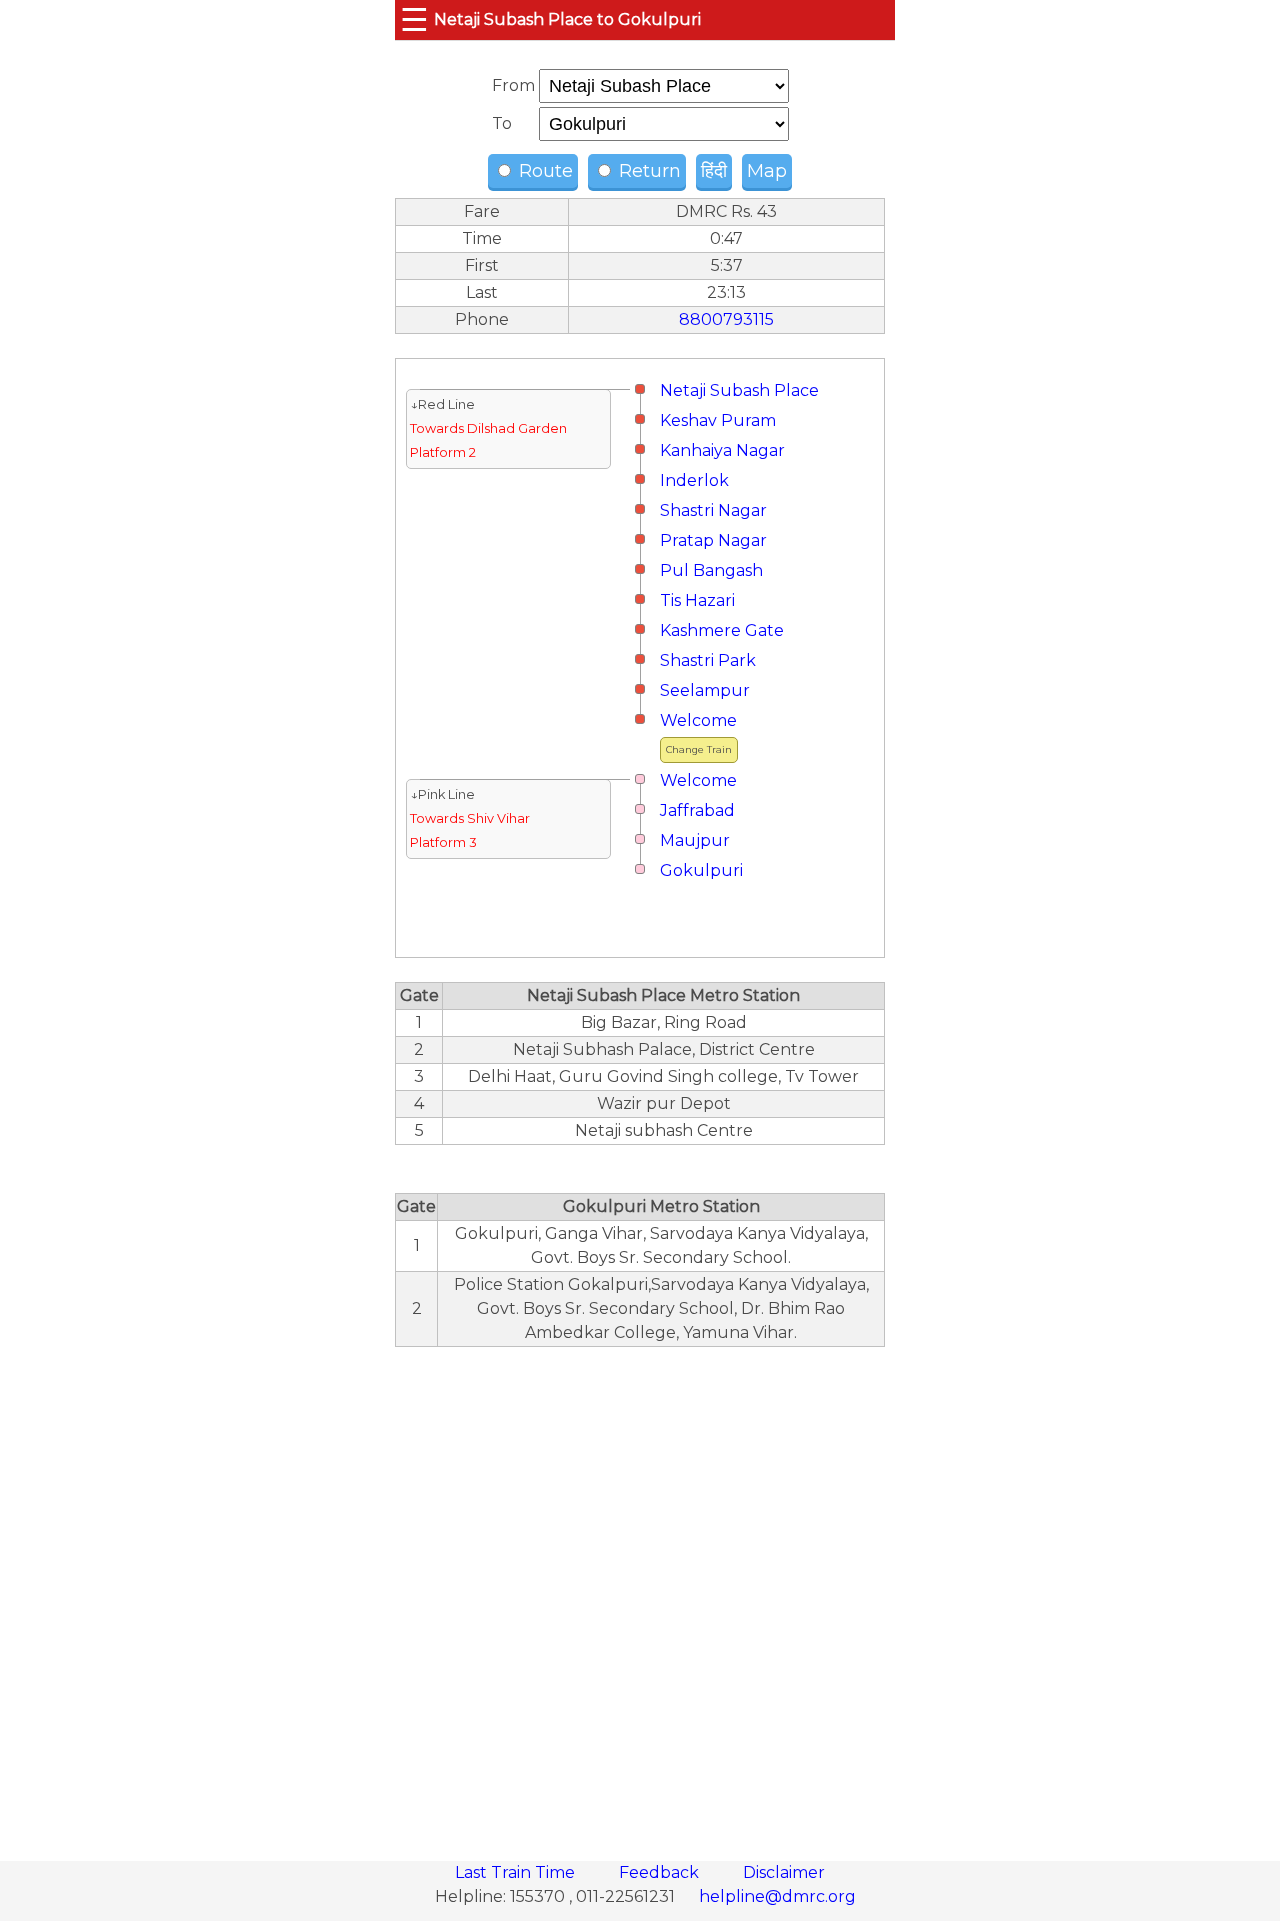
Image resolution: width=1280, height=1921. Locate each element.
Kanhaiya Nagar (722, 450)
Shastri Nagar (713, 510)
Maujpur (695, 840)
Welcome (698, 720)
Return (647, 171)
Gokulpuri (701, 870)
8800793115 (726, 319)
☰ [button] (414, 19)
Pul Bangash (711, 570)
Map (767, 171)
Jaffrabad (697, 810)
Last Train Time (517, 1872)
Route (543, 171)
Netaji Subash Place (739, 390)
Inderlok (694, 480)
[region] (640, 1593)
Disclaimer (784, 1872)
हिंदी (714, 171)
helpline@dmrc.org (777, 1896)
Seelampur (705, 690)
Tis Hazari (697, 600)
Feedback (661, 1872)
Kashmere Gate (722, 630)
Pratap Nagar (713, 540)
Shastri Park (708, 660)
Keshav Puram (718, 420)
